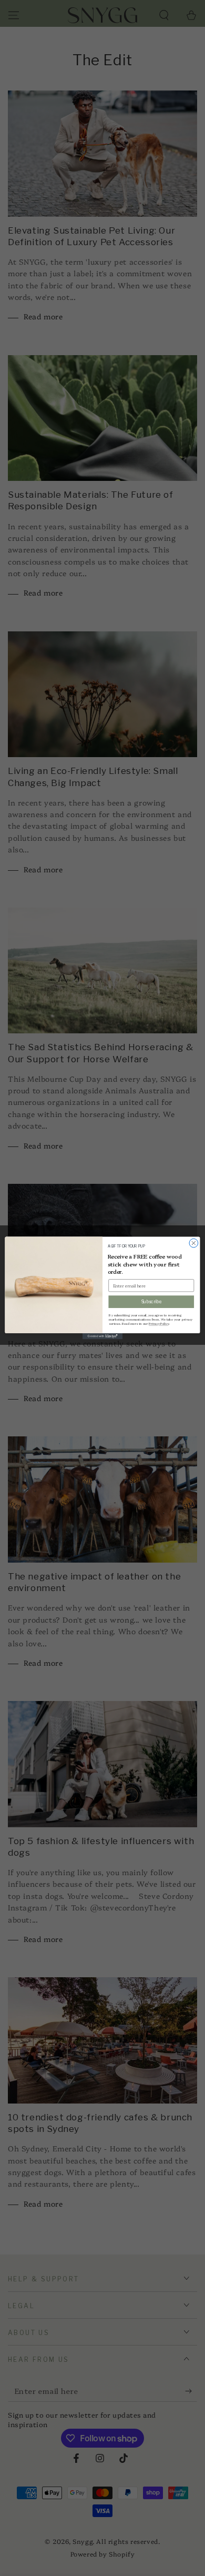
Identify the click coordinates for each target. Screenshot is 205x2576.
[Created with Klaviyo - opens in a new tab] (102, 1336)
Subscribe (151, 1302)
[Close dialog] (194, 1243)
